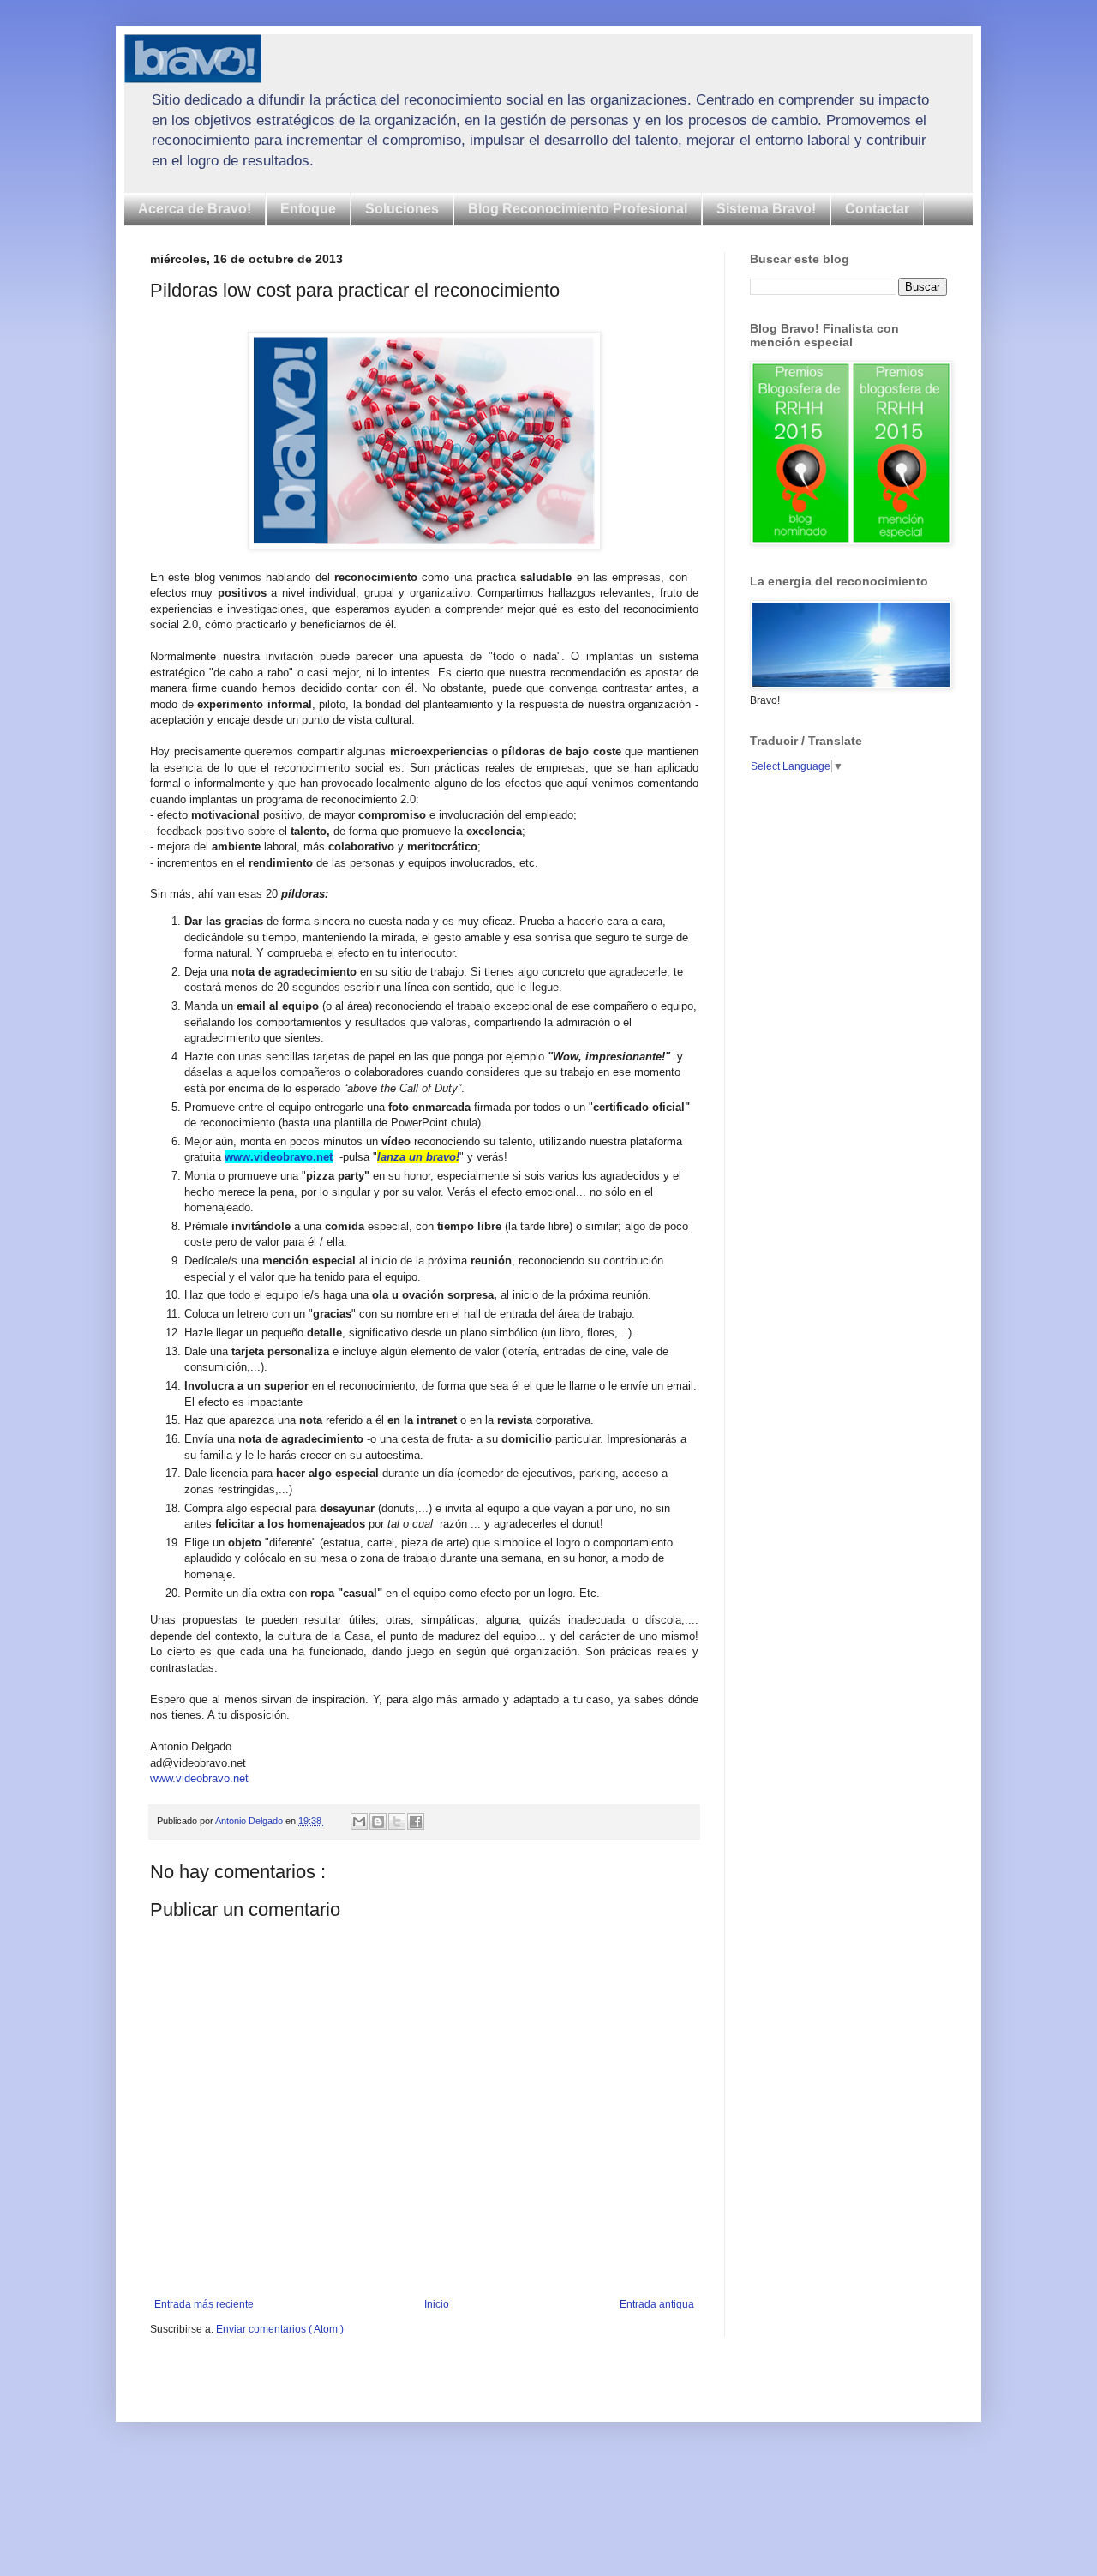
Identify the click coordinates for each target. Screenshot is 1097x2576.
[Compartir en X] (397, 1822)
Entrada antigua (657, 2304)
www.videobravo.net (279, 1157)
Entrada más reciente (204, 2304)
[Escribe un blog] (378, 1822)
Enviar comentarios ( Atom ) (280, 2329)
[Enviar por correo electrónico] (359, 1822)
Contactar (877, 209)
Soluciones (402, 209)
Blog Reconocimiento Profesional (578, 209)
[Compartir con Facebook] (416, 1822)
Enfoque (308, 209)
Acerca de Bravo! (195, 209)
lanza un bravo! (418, 1157)
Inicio (437, 2304)
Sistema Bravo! (766, 209)
